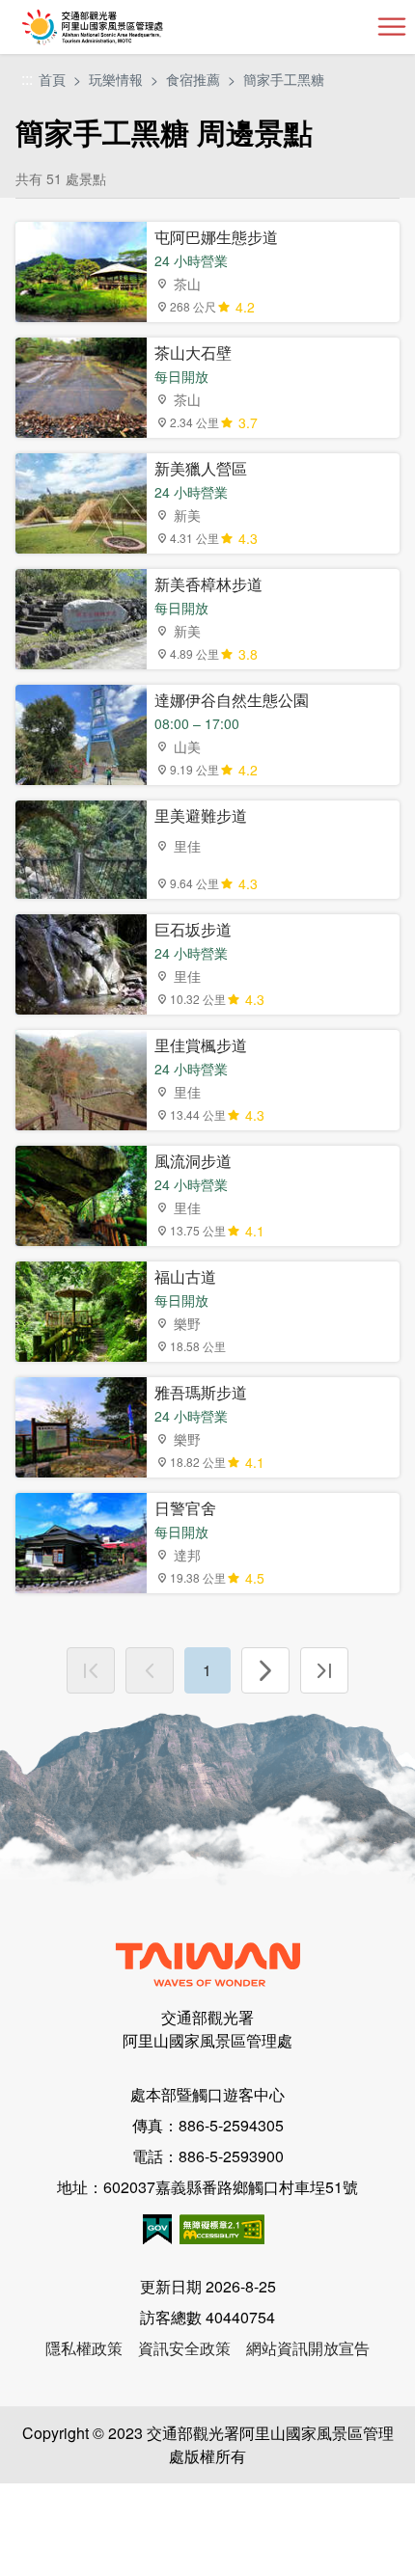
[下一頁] (265, 1670)
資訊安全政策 (184, 2348)
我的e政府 (157, 2229)
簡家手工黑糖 (284, 79)
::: (27, 80)
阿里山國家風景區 (124, 27)
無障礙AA (222, 2229)
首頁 (52, 79)
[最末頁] (324, 1670)
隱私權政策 (84, 2348)
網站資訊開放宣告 (308, 2348)
